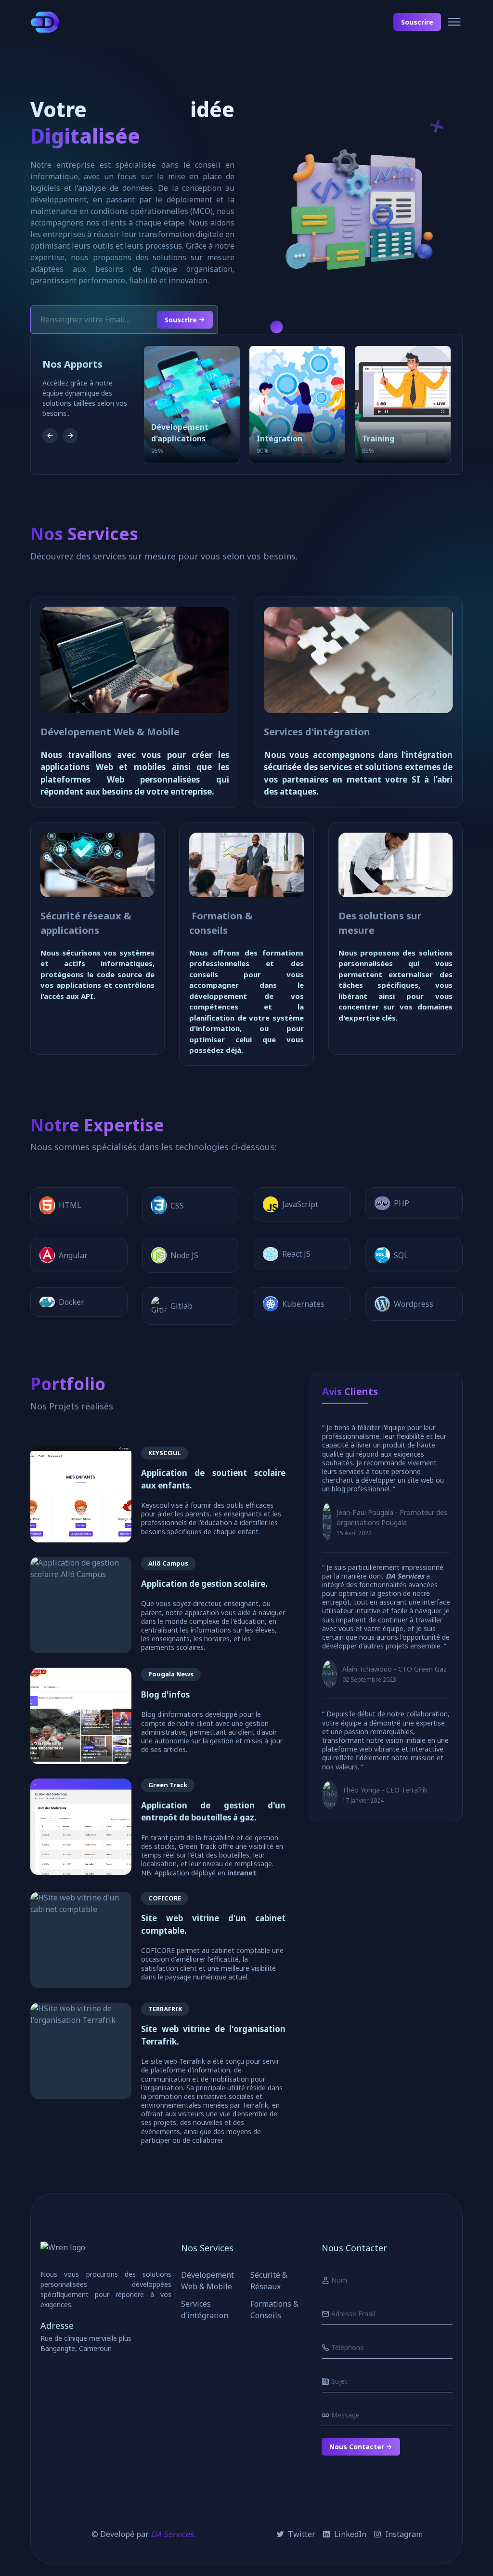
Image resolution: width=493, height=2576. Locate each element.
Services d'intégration (317, 732)
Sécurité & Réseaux (269, 2281)
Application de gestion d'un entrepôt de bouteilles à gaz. (213, 1812)
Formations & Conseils (274, 2310)
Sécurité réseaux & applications (86, 923)
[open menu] (454, 22)
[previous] (50, 436)
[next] (70, 436)
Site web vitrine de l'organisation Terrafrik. (213, 2035)
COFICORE (165, 1898)
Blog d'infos (165, 1694)
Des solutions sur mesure (380, 923)
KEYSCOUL (165, 1453)
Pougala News (171, 1674)
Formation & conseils (221, 923)
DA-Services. (173, 2534)
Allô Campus (168, 1563)
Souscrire (417, 22)
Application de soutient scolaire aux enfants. (213, 1479)
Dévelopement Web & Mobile (110, 732)
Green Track (168, 1785)
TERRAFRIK (165, 2009)
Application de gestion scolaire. (204, 1584)
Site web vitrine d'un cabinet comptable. (213, 1924)
